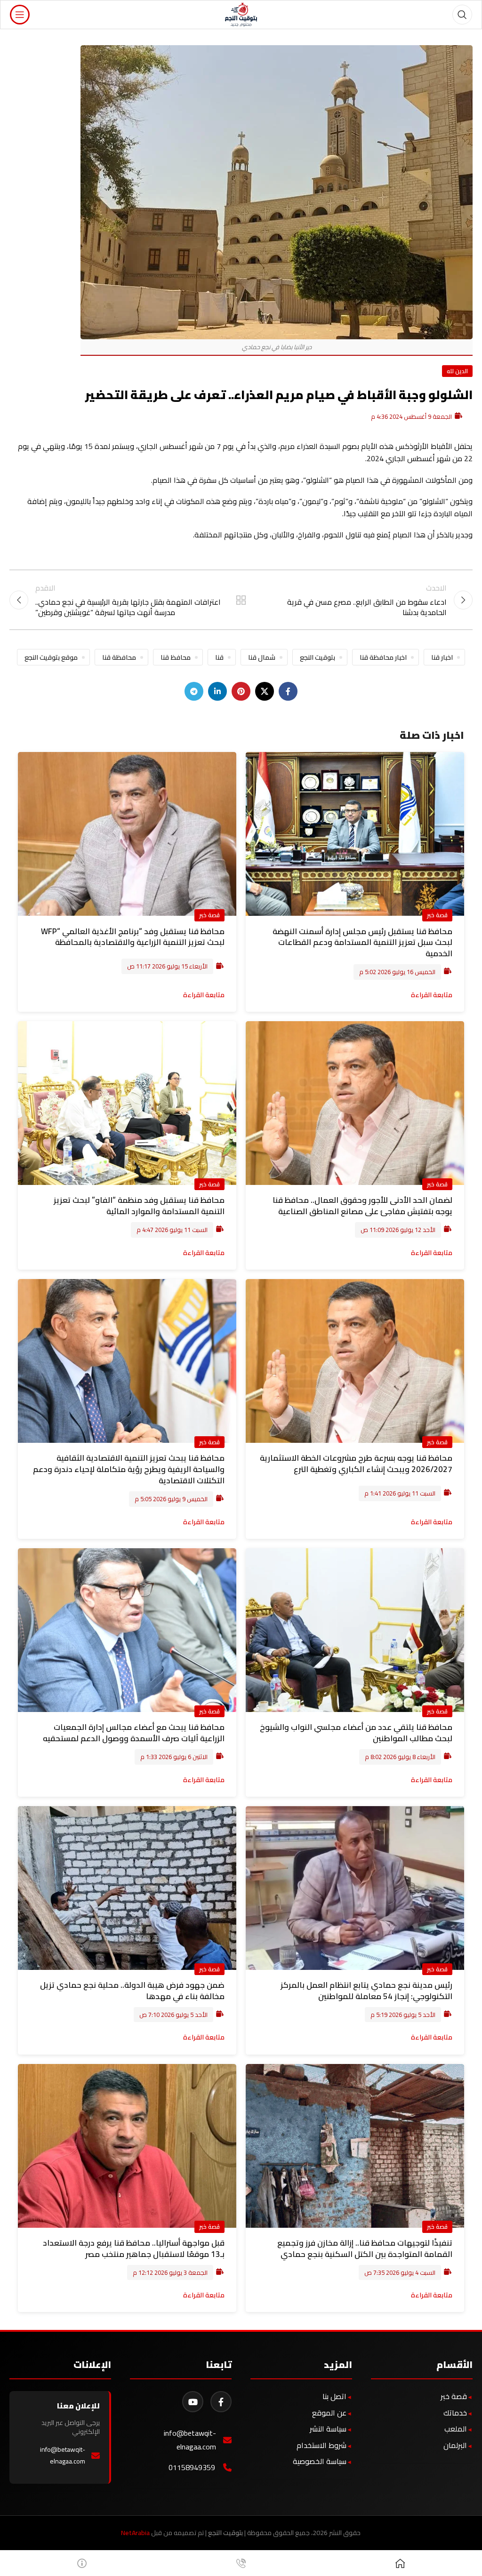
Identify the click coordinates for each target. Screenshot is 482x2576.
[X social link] (265, 691)
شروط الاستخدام (321, 2445)
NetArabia (135, 2533)
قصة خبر (437, 915)
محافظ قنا (176, 657)
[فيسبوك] (221, 2402)
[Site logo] (241, 14)
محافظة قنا (119, 657)
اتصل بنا (334, 2396)
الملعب (456, 2429)
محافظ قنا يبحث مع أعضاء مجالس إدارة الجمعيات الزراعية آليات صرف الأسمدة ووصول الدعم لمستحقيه (134, 1733)
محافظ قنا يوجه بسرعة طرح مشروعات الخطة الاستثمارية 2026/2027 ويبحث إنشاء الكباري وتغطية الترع (356, 1464)
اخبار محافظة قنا (383, 657)
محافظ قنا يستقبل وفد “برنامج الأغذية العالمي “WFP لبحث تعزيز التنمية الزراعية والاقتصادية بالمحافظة (133, 937)
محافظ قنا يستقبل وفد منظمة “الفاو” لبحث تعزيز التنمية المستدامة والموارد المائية (139, 1206)
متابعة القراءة (432, 995)
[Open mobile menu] (20, 15)
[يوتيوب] (193, 2402)
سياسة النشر (328, 2429)
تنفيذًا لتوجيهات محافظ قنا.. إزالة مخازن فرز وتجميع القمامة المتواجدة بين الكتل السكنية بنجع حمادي (365, 2248)
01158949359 (192, 2468)
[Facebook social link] (288, 691)
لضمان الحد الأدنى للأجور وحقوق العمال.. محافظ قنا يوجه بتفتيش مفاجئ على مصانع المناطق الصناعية (362, 1206)
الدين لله (457, 371)
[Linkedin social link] (217, 691)
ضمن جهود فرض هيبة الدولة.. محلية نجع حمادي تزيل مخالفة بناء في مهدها (132, 1991)
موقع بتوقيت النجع (51, 657)
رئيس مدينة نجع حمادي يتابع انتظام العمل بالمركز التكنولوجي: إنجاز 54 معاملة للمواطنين (366, 1991)
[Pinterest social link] (241, 691)
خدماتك (455, 2413)
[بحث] (462, 15)
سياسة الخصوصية (320, 2461)
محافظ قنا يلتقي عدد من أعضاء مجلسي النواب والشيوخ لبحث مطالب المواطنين (356, 1733)
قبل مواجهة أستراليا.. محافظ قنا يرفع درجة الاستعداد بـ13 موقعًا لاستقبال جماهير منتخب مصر (134, 2248)
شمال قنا (262, 657)
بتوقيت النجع (317, 657)
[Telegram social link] (194, 691)
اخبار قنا (442, 657)
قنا (219, 657)
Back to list (241, 600)
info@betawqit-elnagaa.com (190, 2440)
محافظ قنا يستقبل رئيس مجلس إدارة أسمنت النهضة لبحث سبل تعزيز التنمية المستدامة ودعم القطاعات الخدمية (362, 943)
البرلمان (455, 2445)
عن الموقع (329, 2413)
